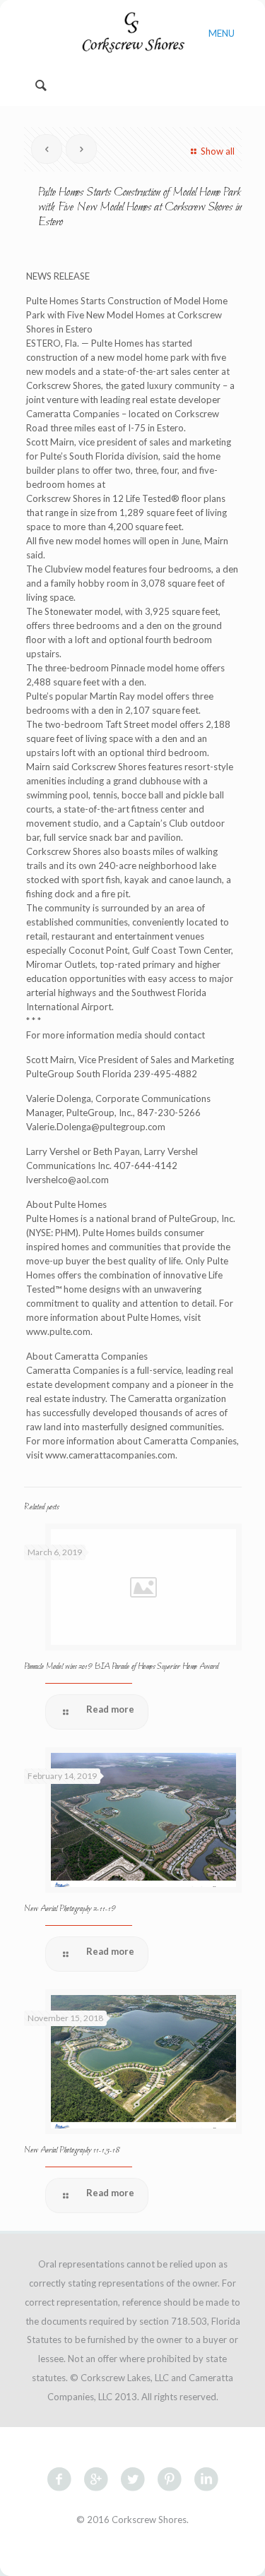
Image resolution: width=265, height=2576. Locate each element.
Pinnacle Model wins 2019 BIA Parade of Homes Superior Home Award (121, 1667)
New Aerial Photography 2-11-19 (70, 1909)
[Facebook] (132, 2554)
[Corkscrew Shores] (133, 32)
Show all (217, 151)
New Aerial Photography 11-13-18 (72, 2150)
